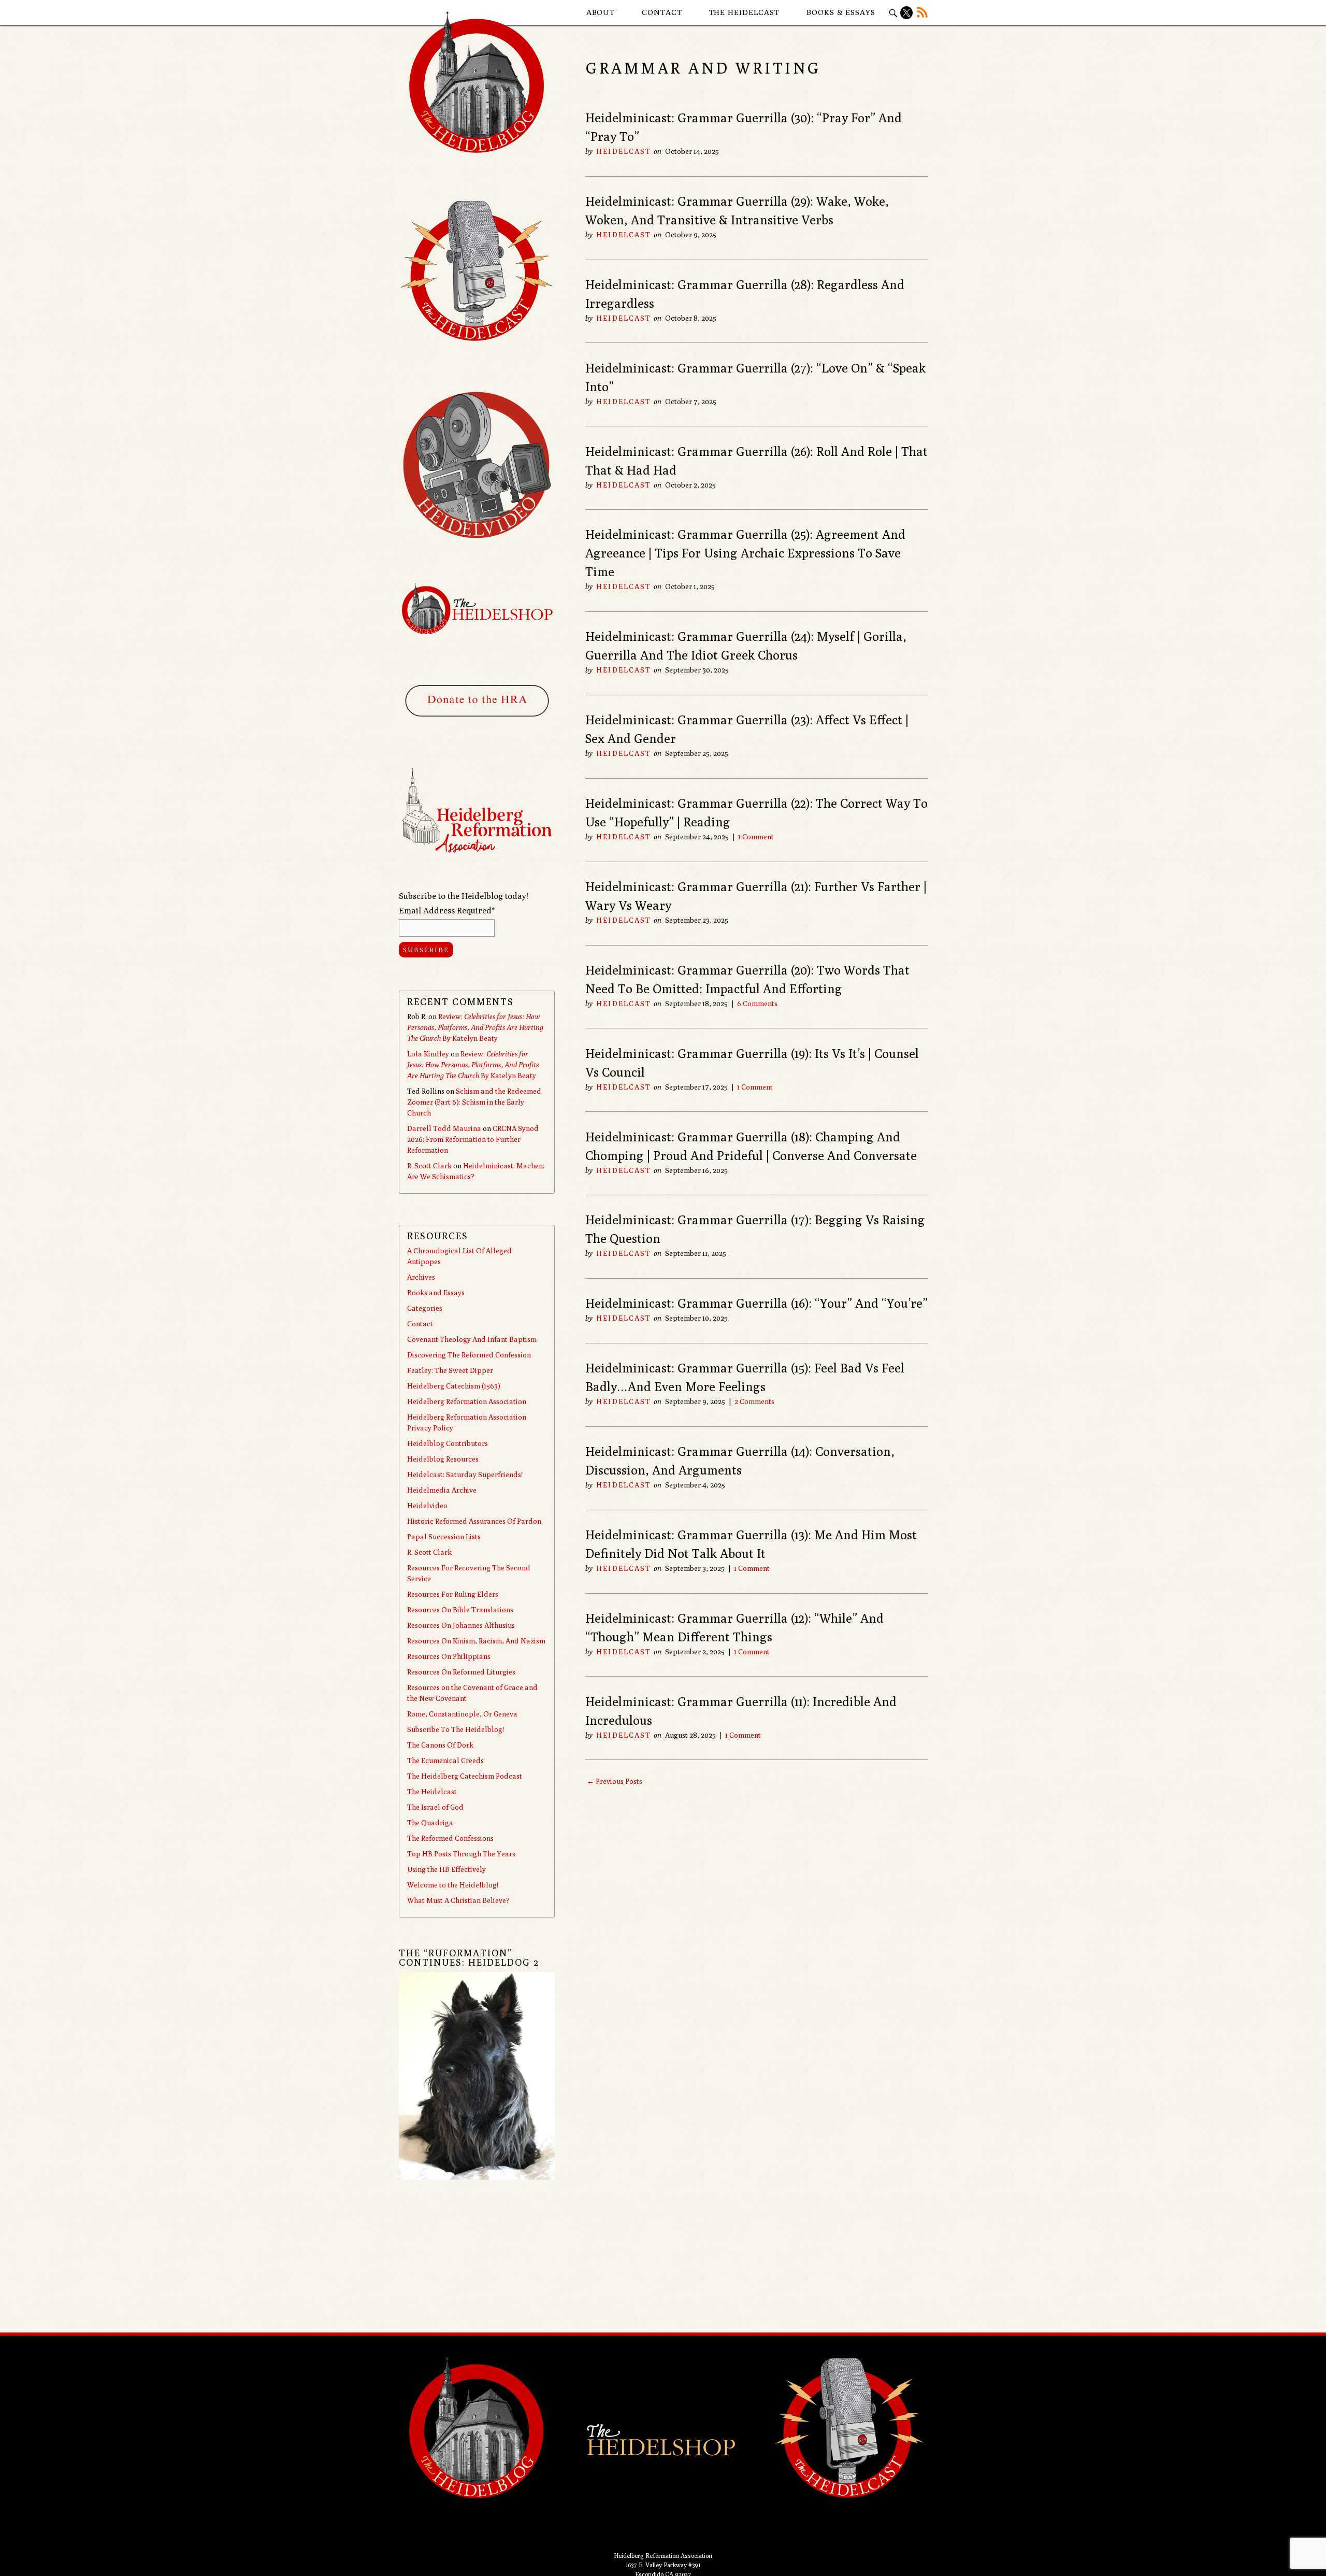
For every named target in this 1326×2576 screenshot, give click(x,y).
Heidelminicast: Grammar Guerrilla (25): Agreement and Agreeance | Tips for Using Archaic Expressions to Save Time (745, 553)
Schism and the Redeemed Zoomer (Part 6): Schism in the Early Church (474, 1102)
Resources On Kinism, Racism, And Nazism (476, 1641)
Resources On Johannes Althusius (461, 1625)
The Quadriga (430, 1823)
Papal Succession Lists (444, 1537)
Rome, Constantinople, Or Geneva (462, 1714)
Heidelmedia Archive (442, 1490)
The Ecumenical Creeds (445, 1761)
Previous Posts (615, 1781)
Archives (421, 1277)
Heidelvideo (427, 1506)
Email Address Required (447, 911)
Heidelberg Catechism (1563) (454, 1386)
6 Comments (757, 1004)
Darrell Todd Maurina (444, 1128)
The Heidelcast (745, 12)
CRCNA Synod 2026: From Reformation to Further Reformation (473, 1139)
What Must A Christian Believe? (458, 1900)
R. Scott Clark (429, 1166)
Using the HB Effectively (446, 1869)
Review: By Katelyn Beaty (475, 1027)
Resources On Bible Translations (460, 1610)
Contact (662, 12)
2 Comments (754, 1401)
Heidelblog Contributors (448, 1443)
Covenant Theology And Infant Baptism (472, 1339)
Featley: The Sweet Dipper (450, 1370)
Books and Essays (436, 1293)
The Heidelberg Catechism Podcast (465, 1776)
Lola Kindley (428, 1054)
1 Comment (756, 837)
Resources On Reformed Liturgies (461, 1672)
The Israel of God (435, 1807)
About (601, 12)
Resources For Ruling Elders (453, 1594)
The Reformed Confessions (450, 1838)
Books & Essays (841, 12)
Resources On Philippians (449, 1656)
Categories (425, 1308)
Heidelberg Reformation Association (467, 1401)
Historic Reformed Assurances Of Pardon (474, 1521)
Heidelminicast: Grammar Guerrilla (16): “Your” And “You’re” (756, 1303)
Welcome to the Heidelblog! (453, 1885)
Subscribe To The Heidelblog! (456, 1729)
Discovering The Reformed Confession (469, 1355)
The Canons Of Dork (440, 1745)
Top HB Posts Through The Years (461, 1854)
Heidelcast (624, 151)
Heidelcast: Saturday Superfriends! (465, 1475)
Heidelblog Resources (443, 1459)
